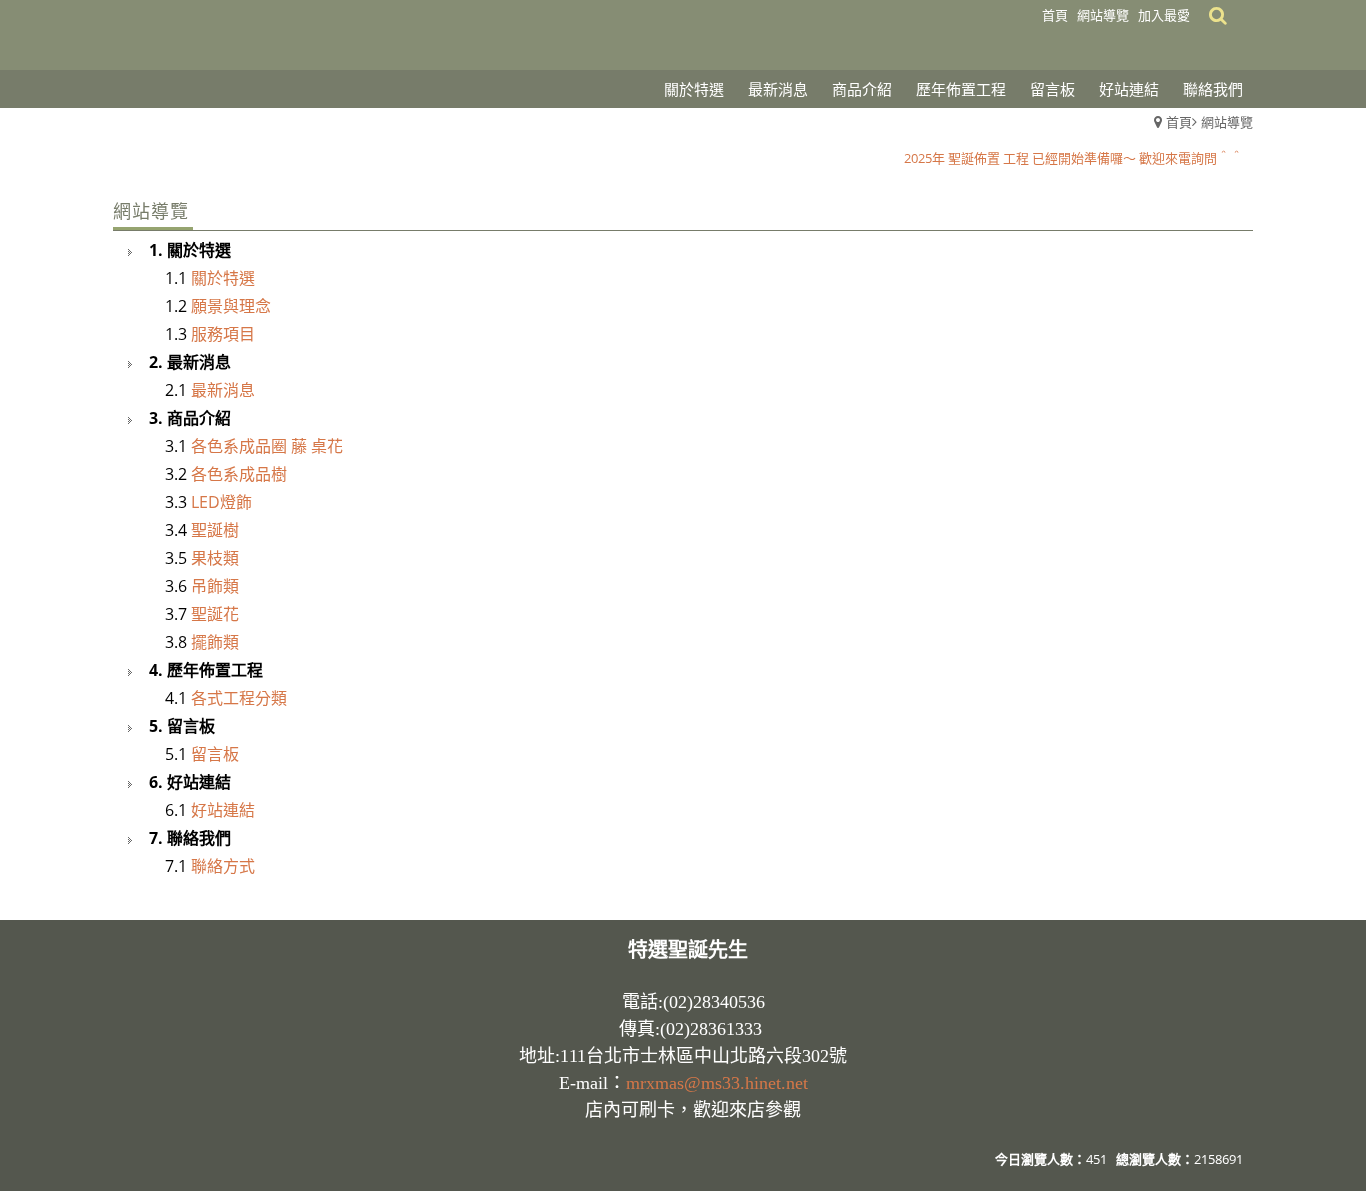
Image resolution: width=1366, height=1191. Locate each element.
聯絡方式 (223, 866)
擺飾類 (215, 642)
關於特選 (223, 278)
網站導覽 (1227, 122)
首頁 (1179, 122)
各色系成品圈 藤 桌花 (267, 446)
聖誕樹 (215, 530)
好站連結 (223, 810)
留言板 (215, 754)
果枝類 (215, 558)
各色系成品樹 (239, 474)
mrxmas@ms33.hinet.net (717, 1083)
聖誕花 (215, 614)
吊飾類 (215, 586)
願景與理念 (231, 306)
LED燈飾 (221, 502)
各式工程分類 (239, 698)
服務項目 (223, 334)
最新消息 (223, 390)
